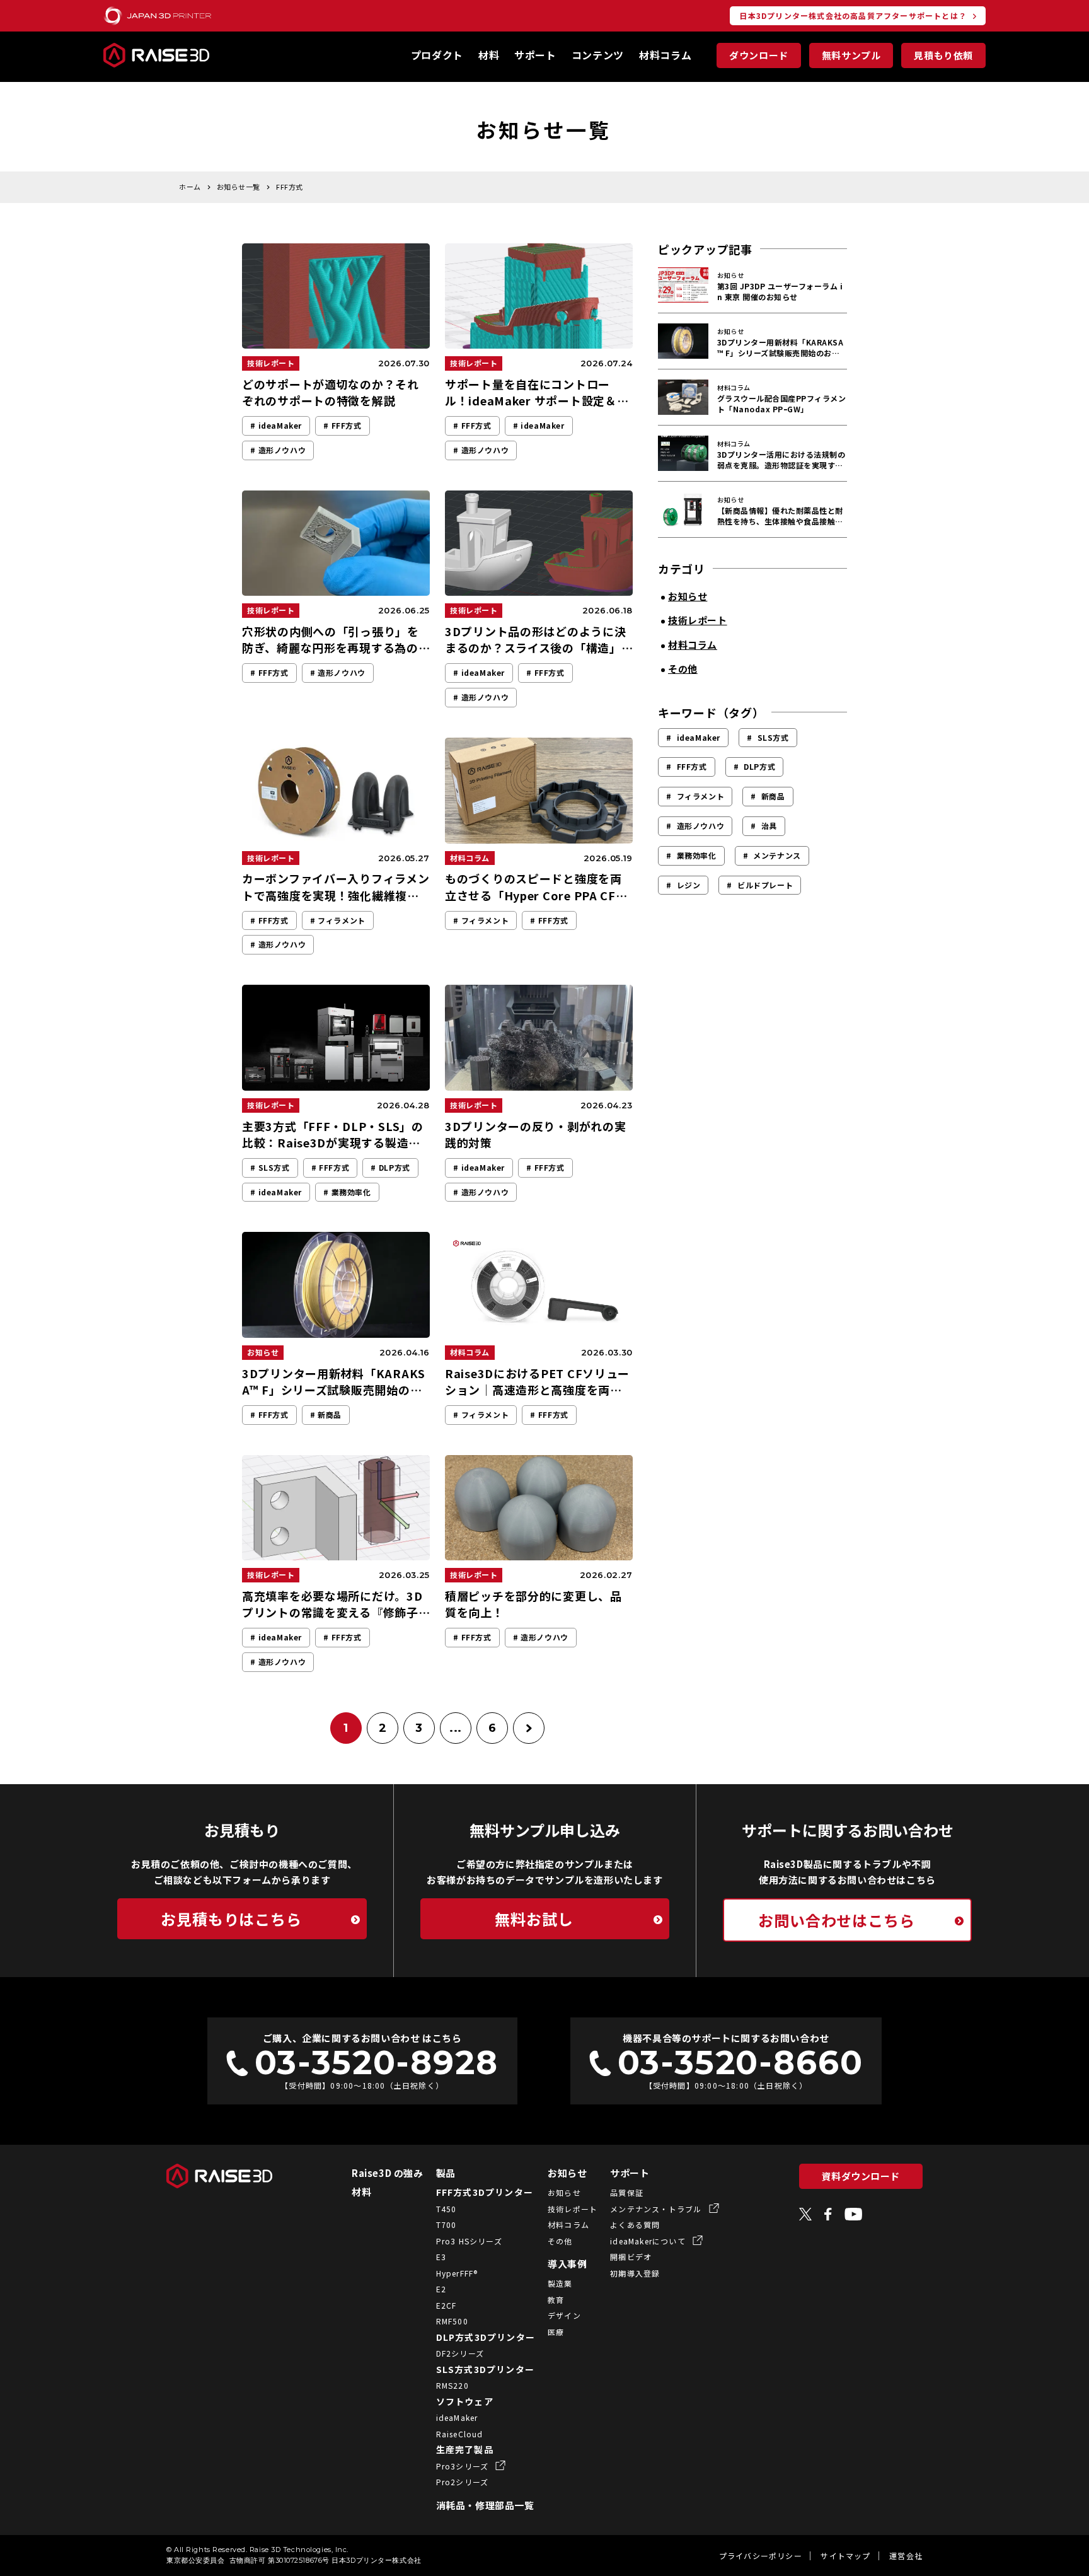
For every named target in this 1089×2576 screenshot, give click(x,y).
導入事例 (567, 2264)
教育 (556, 2300)
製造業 (560, 2283)
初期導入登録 (635, 2273)
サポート (535, 55)
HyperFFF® (457, 2273)
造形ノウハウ (701, 826)
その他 (560, 2241)
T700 (447, 2225)
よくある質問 (635, 2225)
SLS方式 (773, 737)
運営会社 (906, 2556)
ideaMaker (699, 737)
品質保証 (627, 2192)
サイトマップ (845, 2556)
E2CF (447, 2305)
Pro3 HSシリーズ (469, 2241)
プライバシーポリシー (761, 2556)
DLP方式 (759, 766)
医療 (556, 2332)
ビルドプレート (765, 885)
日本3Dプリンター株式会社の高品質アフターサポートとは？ (853, 15)
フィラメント (701, 796)
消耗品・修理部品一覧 (485, 2505)
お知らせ (567, 2173)
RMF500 (452, 2321)
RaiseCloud (460, 2434)
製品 (446, 2173)
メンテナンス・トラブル (657, 2209)
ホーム (190, 187)
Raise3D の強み (388, 2173)
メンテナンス (777, 855)
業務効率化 (697, 855)
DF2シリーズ (460, 2353)
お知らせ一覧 (239, 187)
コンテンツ (598, 55)
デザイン (564, 2315)
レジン (689, 885)
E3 (441, 2257)
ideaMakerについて (649, 2241)
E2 (441, 2289)
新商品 (773, 796)
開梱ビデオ (631, 2257)
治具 (769, 826)
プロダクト (437, 55)
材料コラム (665, 55)
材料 (489, 55)
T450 (447, 2209)
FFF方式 (692, 766)
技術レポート (573, 2209)
